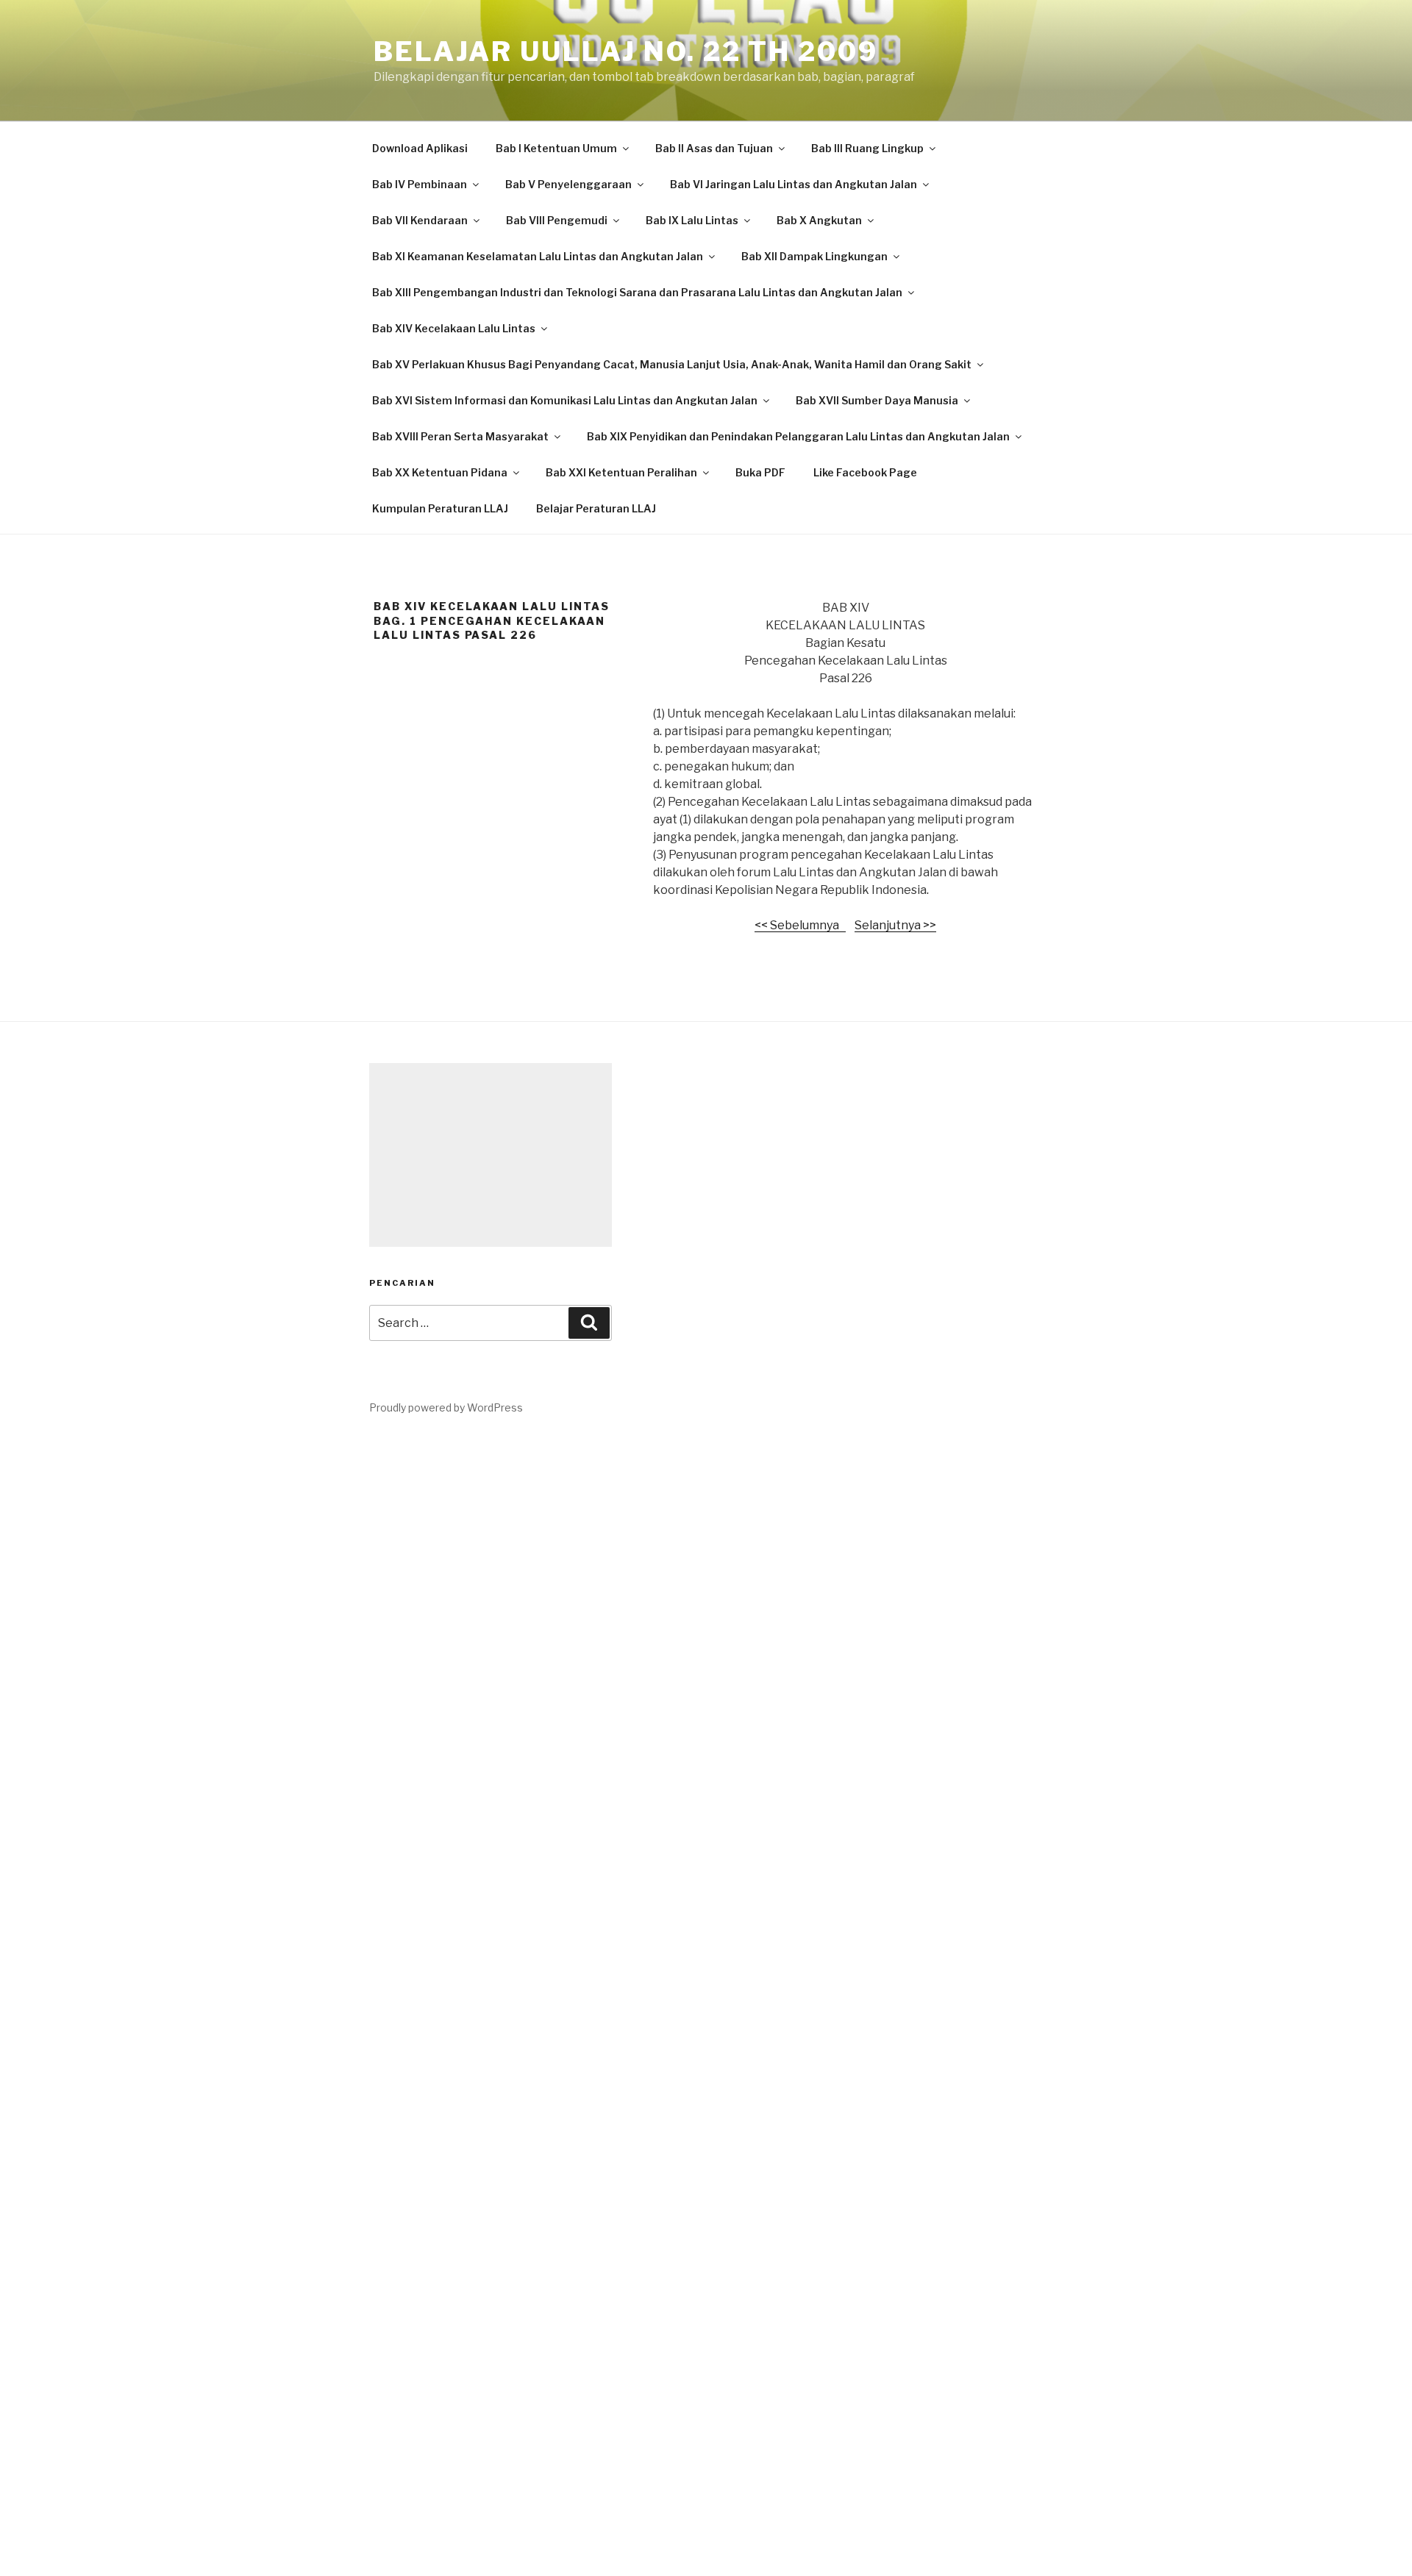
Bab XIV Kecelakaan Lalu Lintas (454, 328)
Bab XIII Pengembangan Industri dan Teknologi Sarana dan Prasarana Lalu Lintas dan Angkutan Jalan (637, 292)
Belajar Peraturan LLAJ (596, 508)
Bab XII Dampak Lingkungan (814, 256)
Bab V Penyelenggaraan (568, 184)
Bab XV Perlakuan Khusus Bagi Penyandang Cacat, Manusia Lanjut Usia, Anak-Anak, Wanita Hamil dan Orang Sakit (672, 364)
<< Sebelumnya (800, 925)
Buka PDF (760, 472)
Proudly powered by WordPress (446, 1407)
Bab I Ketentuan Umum (556, 148)
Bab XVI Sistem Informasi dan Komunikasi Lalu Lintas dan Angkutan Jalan (565, 400)
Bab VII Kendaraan (420, 220)
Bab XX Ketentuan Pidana (440, 472)
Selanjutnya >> (895, 925)
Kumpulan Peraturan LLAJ (440, 508)
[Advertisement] (491, 1155)
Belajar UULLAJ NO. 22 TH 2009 (626, 51)
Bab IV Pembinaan (420, 184)
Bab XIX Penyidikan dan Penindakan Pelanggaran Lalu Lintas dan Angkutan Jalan (798, 436)
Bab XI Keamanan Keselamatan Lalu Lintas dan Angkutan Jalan (538, 256)
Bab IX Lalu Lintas (692, 220)
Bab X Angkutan (819, 220)
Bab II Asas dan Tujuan (714, 148)
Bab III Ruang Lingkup (867, 148)
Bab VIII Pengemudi (557, 220)
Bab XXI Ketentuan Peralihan (621, 472)
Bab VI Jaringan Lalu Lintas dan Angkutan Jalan (794, 184)
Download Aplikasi (420, 148)
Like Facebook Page (865, 472)
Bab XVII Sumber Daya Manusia (877, 400)
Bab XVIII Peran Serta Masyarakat (460, 436)
